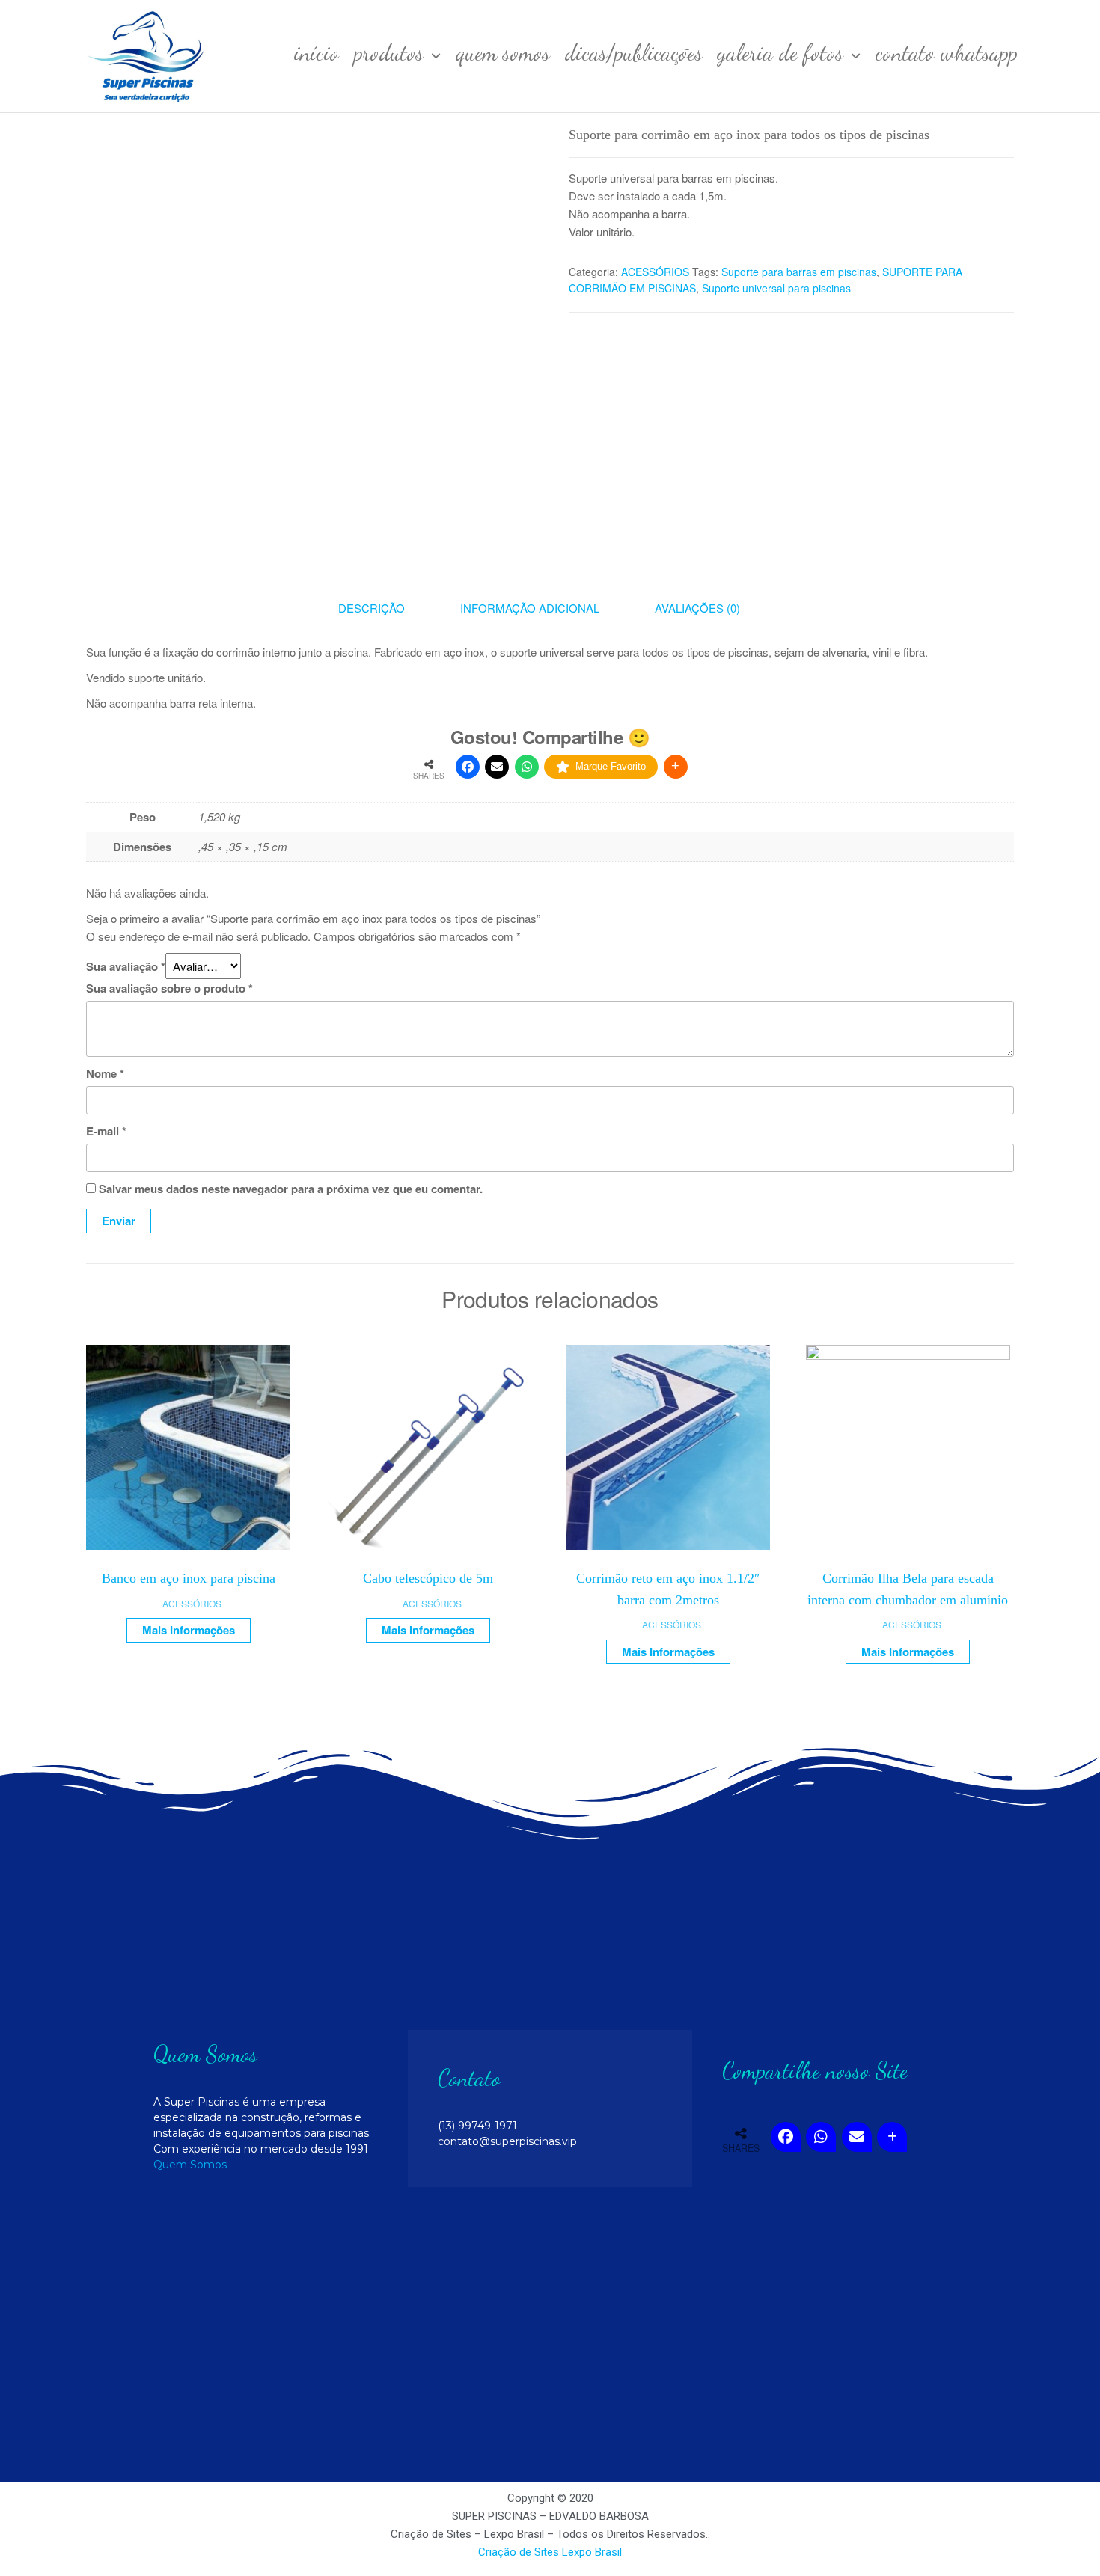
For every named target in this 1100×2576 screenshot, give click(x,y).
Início (317, 52)
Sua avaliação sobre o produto (169, 988)
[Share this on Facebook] (468, 767)
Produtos (389, 52)
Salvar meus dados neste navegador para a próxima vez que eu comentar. (291, 1189)
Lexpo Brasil (592, 2552)
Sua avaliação (126, 966)
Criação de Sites (519, 2552)
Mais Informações (189, 1630)
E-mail (106, 1131)
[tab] (383, 608)
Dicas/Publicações (634, 52)
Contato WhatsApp (947, 52)
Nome (105, 1073)
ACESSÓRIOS (655, 272)
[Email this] (497, 767)
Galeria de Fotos (780, 52)
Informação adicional (530, 608)
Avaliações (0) (697, 608)
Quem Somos (503, 52)
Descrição (372, 608)
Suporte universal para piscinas (776, 288)
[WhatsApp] (527, 767)
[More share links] (676, 767)
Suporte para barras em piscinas (799, 272)
